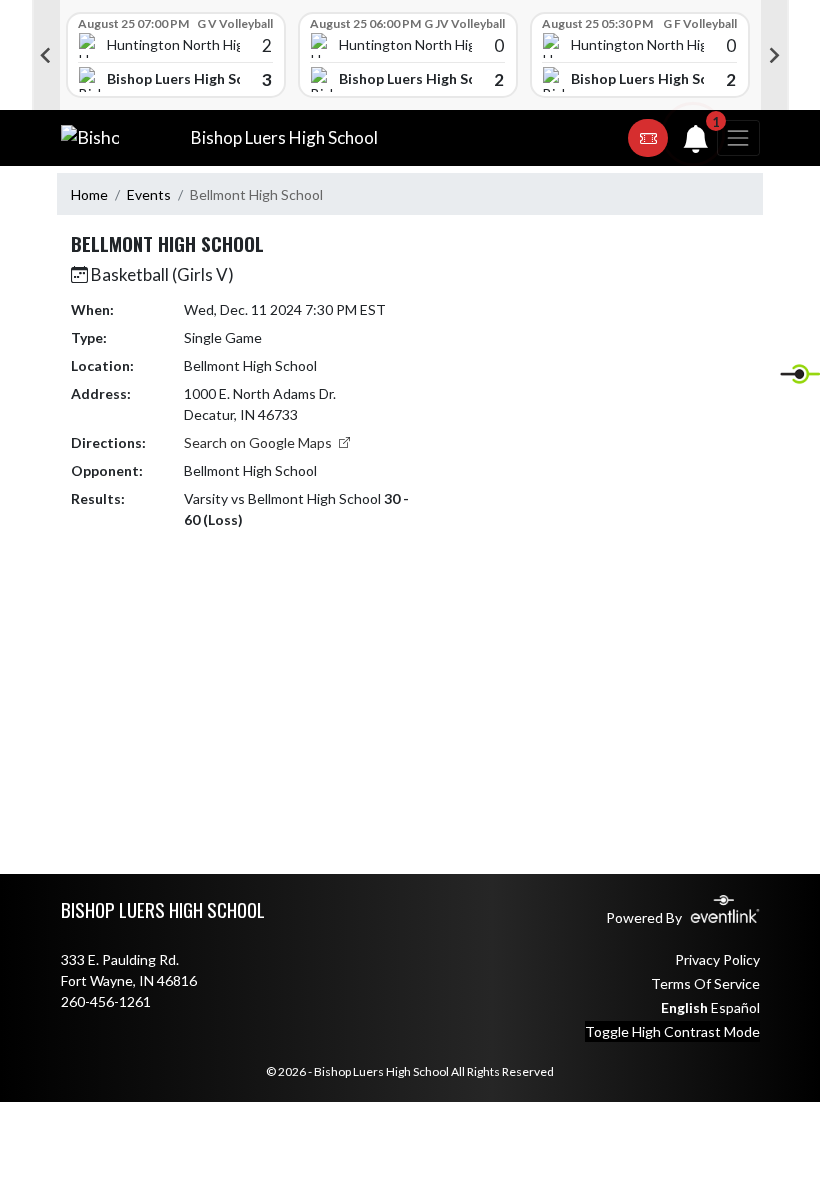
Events (149, 194)
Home (89, 194)
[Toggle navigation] (738, 137)
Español (735, 1007)
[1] (696, 143)
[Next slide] (775, 55)
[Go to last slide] (46, 55)
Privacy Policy (717, 959)
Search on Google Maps (259, 442)
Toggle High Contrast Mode (672, 1031)
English (684, 1007)
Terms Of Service (705, 983)
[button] (648, 138)
